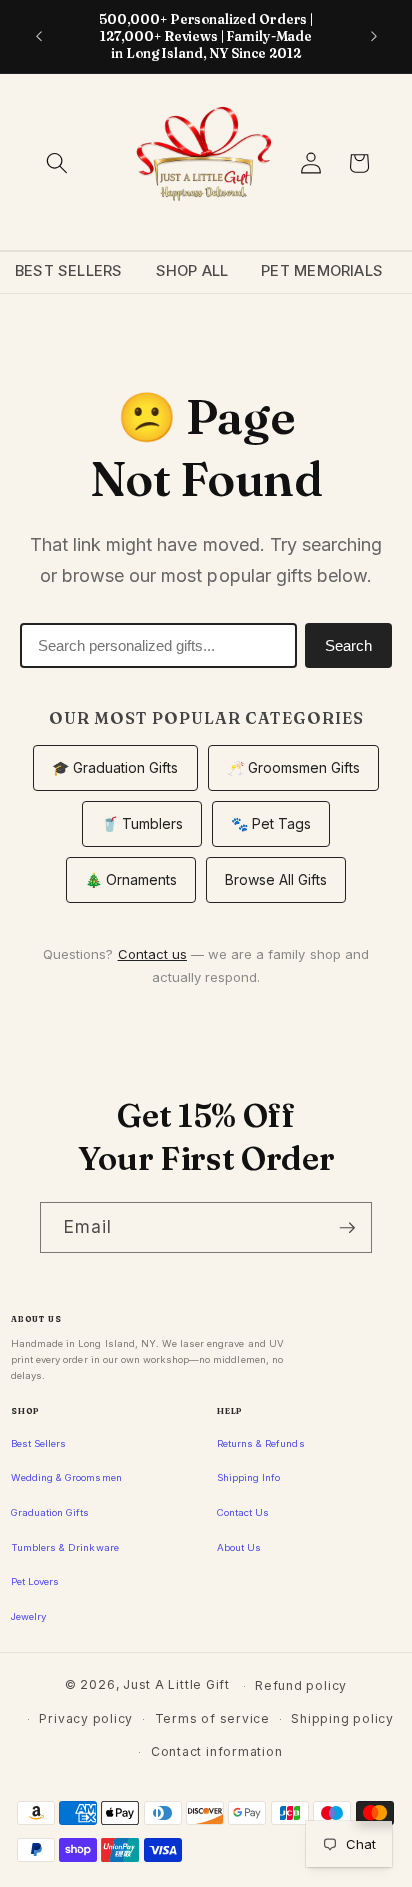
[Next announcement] (374, 37)
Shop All (192, 271)
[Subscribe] (347, 1228)
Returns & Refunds (261, 1443)
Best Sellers (69, 271)
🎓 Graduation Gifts (115, 767)
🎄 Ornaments (131, 879)
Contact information (217, 1751)
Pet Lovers (35, 1581)
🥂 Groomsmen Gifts (294, 767)
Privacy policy (86, 1718)
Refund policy (301, 1685)
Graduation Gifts (50, 1512)
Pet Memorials (322, 271)
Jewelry (28, 1616)
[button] (57, 163)
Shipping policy (342, 1718)
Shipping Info (248, 1477)
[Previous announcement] (39, 37)
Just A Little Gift (176, 1685)
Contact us (152, 954)
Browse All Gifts (276, 879)
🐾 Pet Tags (271, 823)
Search (348, 645)
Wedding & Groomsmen (66, 1477)
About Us (239, 1547)
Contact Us (243, 1512)
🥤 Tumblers (142, 823)
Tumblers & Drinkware (65, 1547)
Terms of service (212, 1718)
